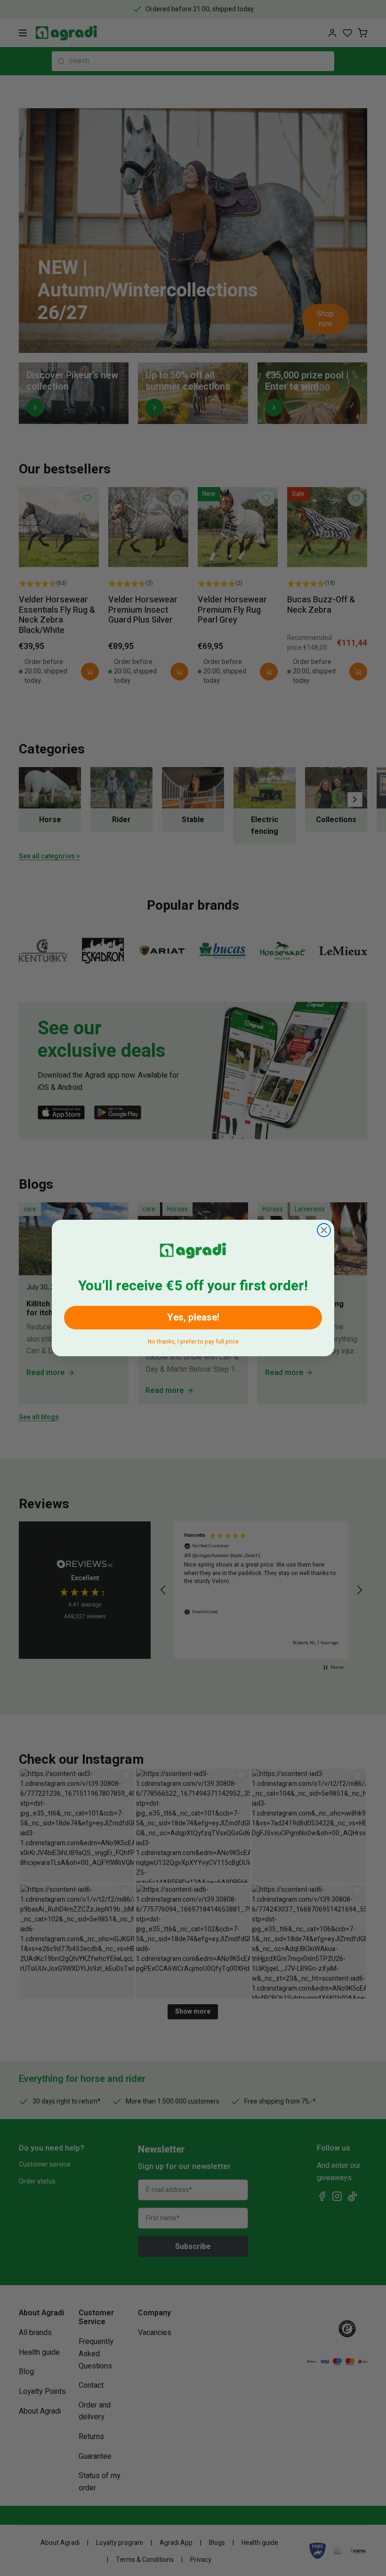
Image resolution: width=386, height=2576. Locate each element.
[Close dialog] (324, 1230)
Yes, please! (193, 1317)
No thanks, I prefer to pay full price (193, 1340)
